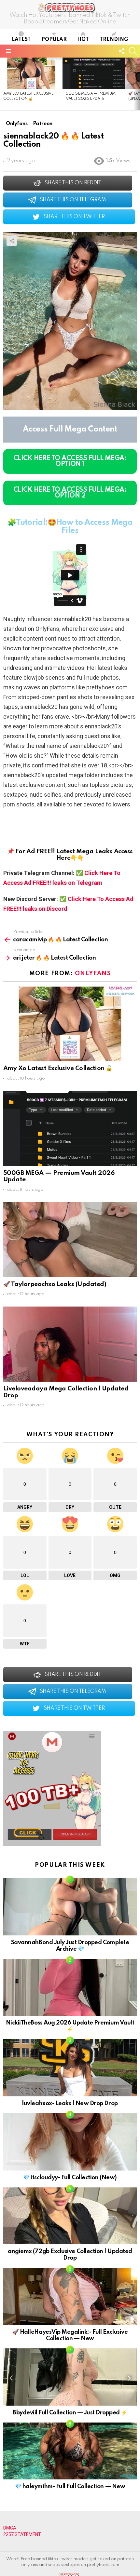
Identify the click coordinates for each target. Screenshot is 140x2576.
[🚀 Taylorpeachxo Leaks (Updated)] (70, 1240)
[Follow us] (122, 51)
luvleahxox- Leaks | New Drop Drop (70, 2104)
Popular (54, 40)
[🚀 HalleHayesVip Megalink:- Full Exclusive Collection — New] (70, 2296)
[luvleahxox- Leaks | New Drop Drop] (70, 2068)
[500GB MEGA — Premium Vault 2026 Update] (94, 73)
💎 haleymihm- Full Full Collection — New (70, 2487)
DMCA (10, 2528)
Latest (21, 40)
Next (137, 84)
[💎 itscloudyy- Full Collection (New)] (70, 2142)
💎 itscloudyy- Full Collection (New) (70, 2178)
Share (12, 241)
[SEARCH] (133, 51)
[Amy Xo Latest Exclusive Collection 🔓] (31, 73)
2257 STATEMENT (22, 2534)
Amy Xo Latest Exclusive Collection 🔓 (58, 1068)
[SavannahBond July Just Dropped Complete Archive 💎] (70, 1907)
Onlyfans (93, 974)
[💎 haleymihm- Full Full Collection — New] (70, 2451)
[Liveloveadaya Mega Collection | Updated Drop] (70, 1344)
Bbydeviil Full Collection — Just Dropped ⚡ (70, 2413)
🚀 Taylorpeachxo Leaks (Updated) (55, 1284)
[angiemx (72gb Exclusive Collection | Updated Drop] (70, 2216)
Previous (3, 84)
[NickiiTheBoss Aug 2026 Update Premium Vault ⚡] (70, 1987)
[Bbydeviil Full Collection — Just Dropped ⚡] (70, 2377)
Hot (83, 40)
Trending (114, 40)
